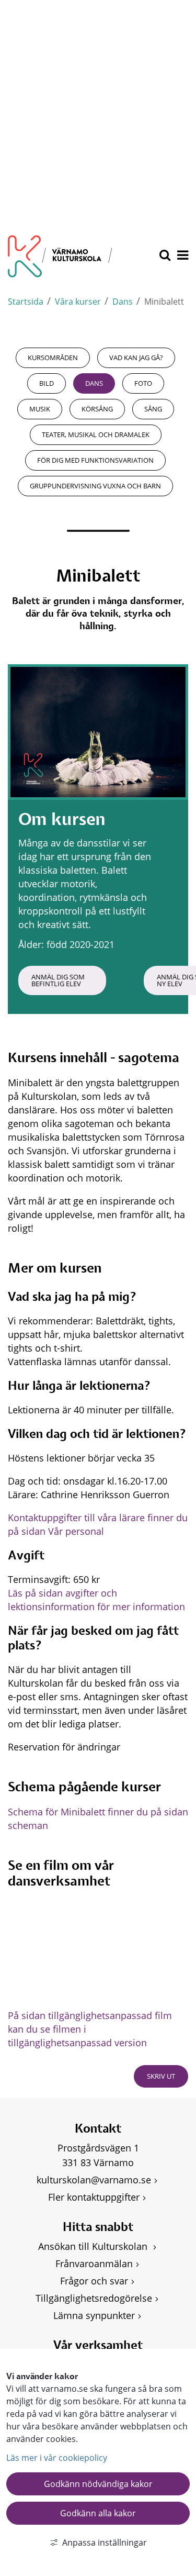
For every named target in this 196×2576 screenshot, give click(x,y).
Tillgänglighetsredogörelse (94, 2298)
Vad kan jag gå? (136, 358)
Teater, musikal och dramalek (96, 434)
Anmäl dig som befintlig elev (59, 980)
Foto (143, 383)
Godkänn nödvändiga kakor (98, 2484)
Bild (47, 383)
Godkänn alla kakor (98, 2513)
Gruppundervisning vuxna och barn (95, 486)
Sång (153, 409)
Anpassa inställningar (105, 2542)
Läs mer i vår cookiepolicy (57, 2458)
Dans (123, 302)
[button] (182, 256)
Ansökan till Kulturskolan (94, 2246)
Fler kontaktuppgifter (94, 2197)
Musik (40, 409)
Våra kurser (78, 302)
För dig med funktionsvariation (95, 460)
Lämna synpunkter (94, 2315)
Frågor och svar (94, 2281)
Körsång (97, 409)
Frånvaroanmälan (94, 2263)
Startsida (26, 302)
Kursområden (53, 358)
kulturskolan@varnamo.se (94, 2180)
